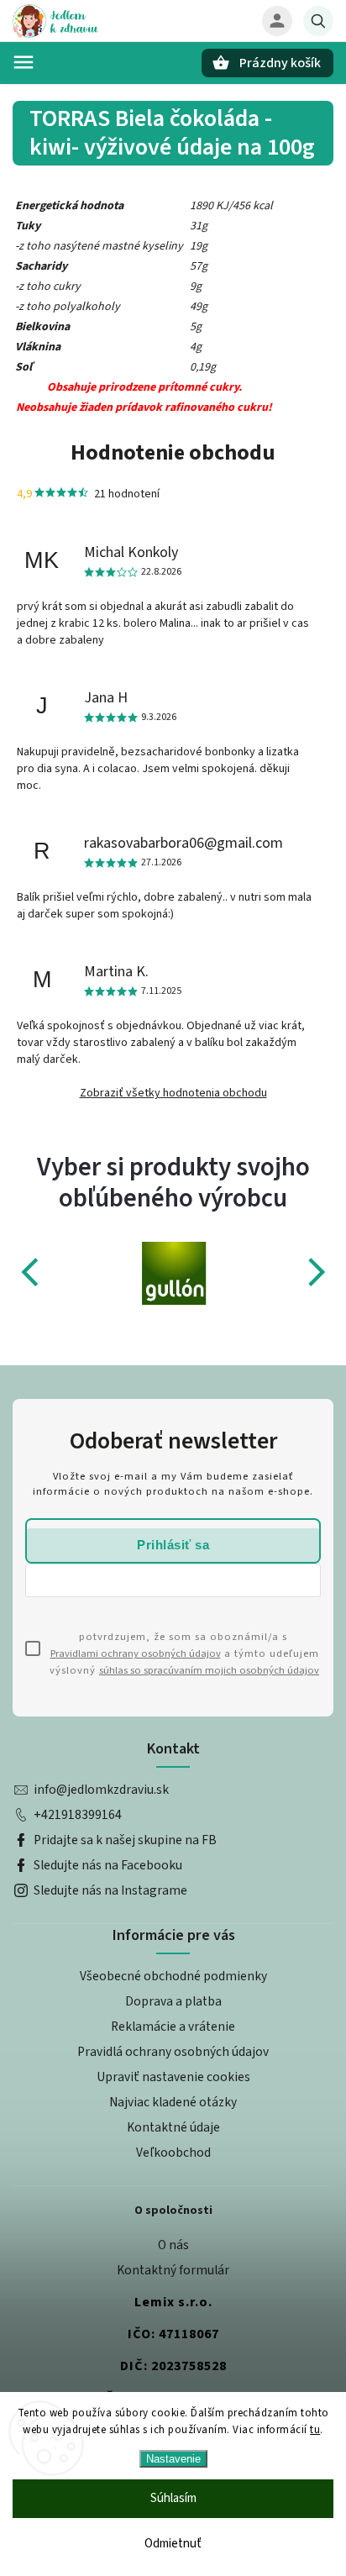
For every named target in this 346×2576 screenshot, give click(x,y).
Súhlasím (173, 2498)
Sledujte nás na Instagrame (110, 1890)
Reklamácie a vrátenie (173, 2027)
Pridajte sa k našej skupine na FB (125, 1840)
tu (315, 2430)
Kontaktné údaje (173, 2127)
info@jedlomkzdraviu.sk (101, 1790)
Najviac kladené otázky (173, 2102)
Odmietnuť (173, 2544)
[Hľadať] (318, 21)
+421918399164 (78, 1815)
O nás (173, 2245)
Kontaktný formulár (173, 2270)
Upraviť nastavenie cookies (173, 2077)
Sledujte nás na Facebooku (108, 1865)
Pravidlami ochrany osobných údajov (136, 1653)
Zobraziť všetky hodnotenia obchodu (173, 1093)
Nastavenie (173, 2459)
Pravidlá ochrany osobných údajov (173, 2052)
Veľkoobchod (173, 2153)
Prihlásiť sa (173, 1545)
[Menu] (24, 62)
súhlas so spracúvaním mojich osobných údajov (209, 1670)
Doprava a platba (173, 2001)
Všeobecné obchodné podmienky (173, 1976)
